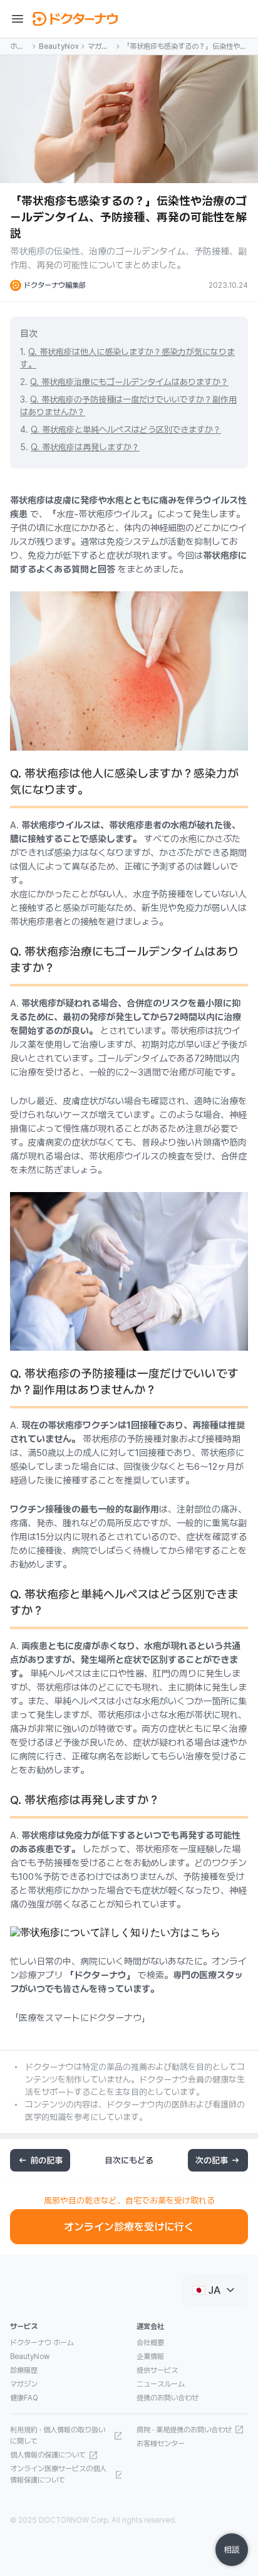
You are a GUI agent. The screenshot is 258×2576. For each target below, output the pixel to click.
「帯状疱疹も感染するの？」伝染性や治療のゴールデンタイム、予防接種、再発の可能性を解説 (185, 47)
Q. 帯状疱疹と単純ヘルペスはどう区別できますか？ (126, 430)
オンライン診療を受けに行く (129, 2227)
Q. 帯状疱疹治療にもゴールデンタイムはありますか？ (129, 382)
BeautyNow (59, 46)
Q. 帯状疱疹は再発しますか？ (85, 447)
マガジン (98, 47)
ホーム (17, 47)
